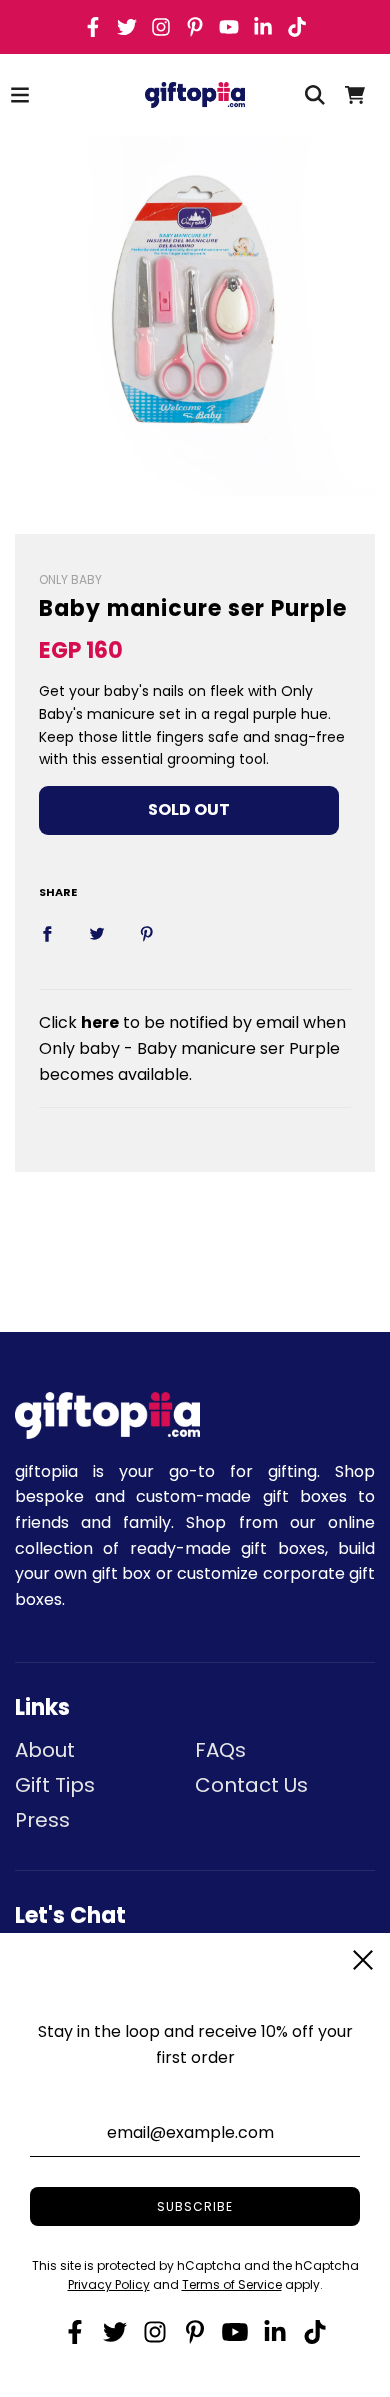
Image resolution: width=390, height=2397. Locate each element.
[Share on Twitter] (97, 934)
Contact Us (251, 1785)
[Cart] (355, 95)
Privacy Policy (109, 2284)
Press (42, 1820)
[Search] (315, 95)
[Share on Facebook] (47, 934)
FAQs (220, 1750)
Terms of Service (232, 2284)
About (45, 1750)
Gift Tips (55, 1785)
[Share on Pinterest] (147, 934)
